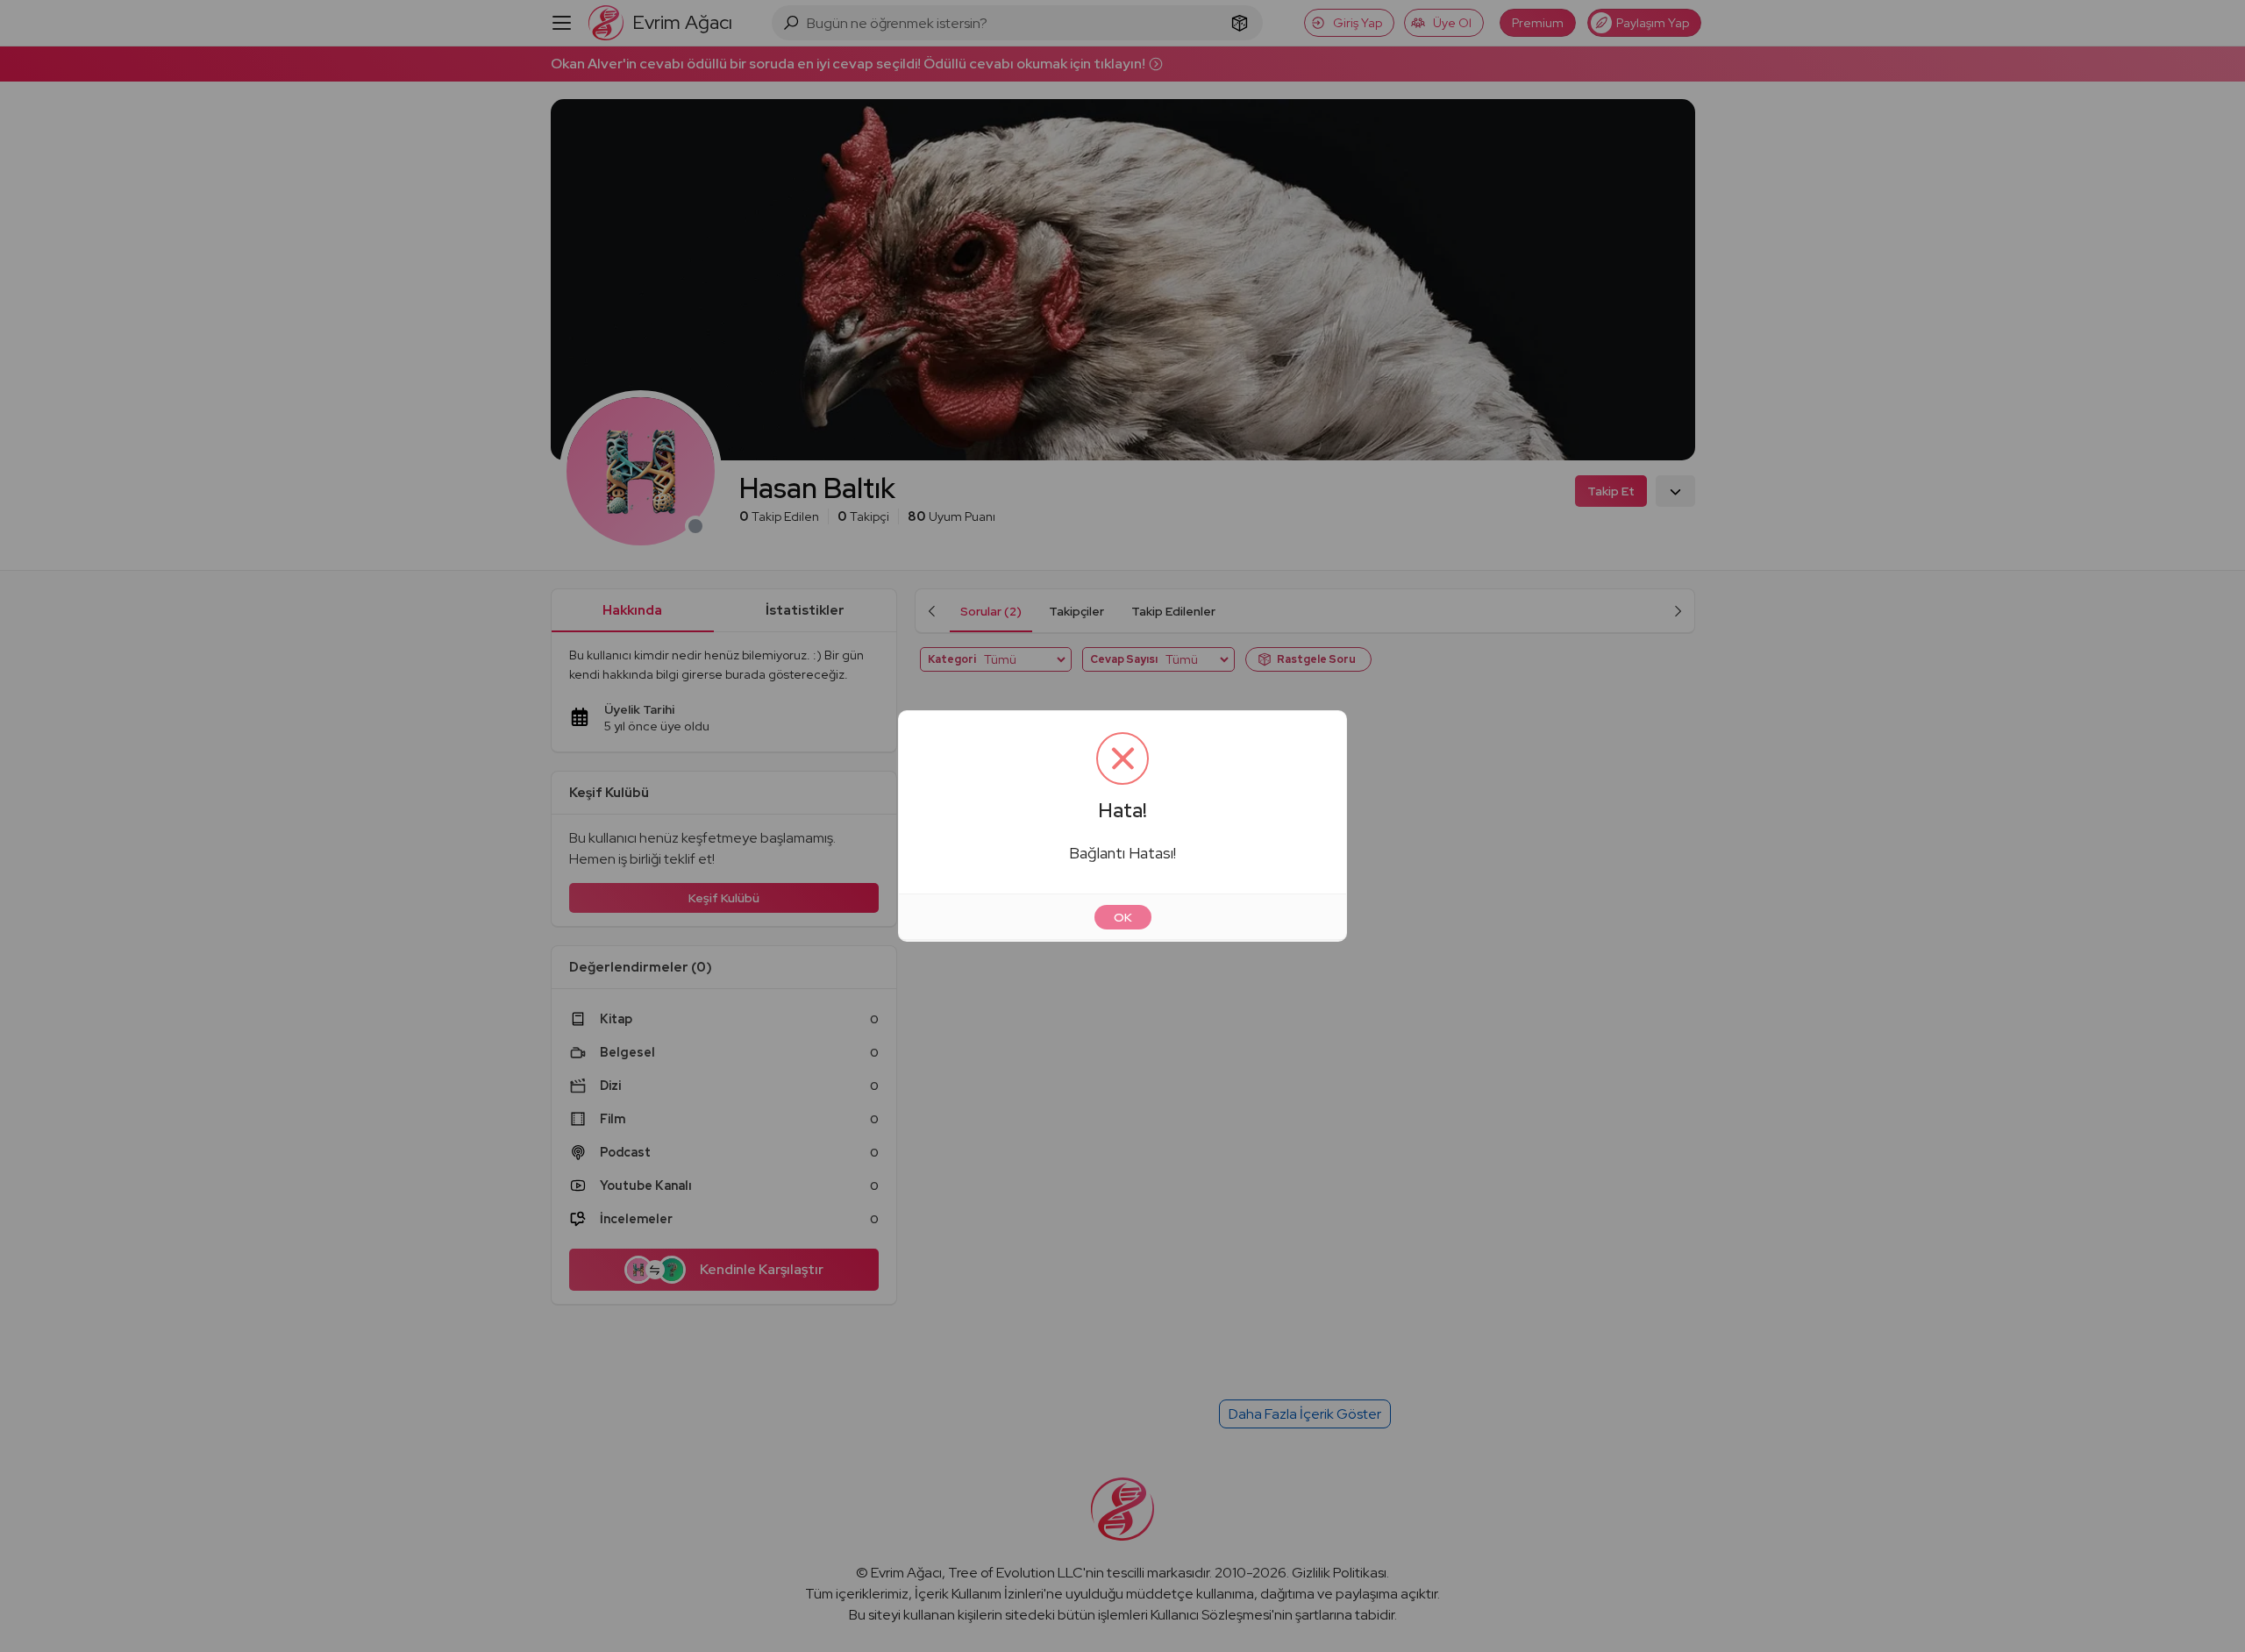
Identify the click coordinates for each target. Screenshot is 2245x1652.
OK (1123, 917)
